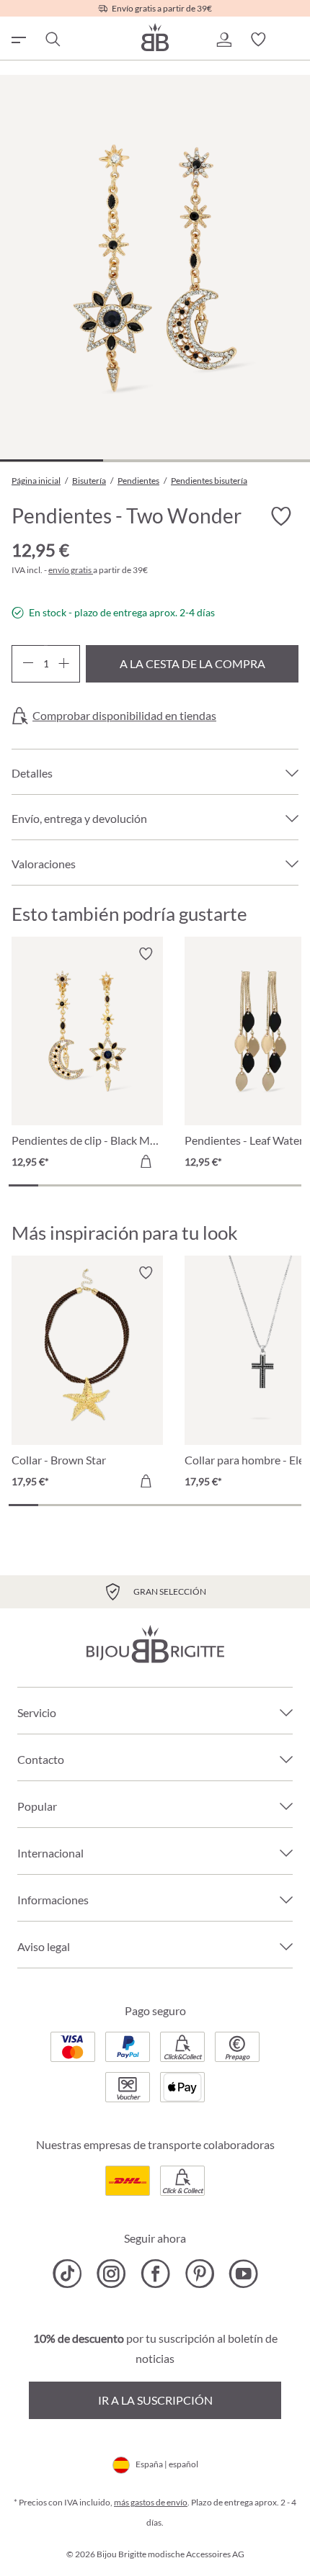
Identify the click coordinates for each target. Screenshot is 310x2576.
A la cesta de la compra (192, 663)
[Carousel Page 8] (228, 1185)
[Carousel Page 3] (82, 1185)
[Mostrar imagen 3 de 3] (258, 460)
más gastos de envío (151, 2502)
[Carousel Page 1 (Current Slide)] (23, 1185)
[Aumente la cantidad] (64, 664)
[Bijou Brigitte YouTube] (243, 2274)
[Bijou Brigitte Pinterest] (199, 2274)
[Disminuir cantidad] (28, 664)
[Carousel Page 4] (111, 1185)
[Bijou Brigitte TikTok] (67, 2274)
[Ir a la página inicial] (155, 37)
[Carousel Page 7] (199, 1185)
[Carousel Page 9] (258, 1185)
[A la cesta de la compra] (146, 1161)
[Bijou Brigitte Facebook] (155, 2274)
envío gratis (71, 570)
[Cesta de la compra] (293, 40)
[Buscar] (52, 40)
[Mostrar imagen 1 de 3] (52, 460)
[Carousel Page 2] (53, 1185)
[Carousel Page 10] (287, 1185)
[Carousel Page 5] (140, 1185)
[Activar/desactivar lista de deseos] (281, 517)
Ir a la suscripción (155, 2400)
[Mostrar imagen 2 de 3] (155, 460)
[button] (223, 40)
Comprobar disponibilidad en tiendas (124, 716)
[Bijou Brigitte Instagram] (111, 2274)
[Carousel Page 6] (170, 1185)
